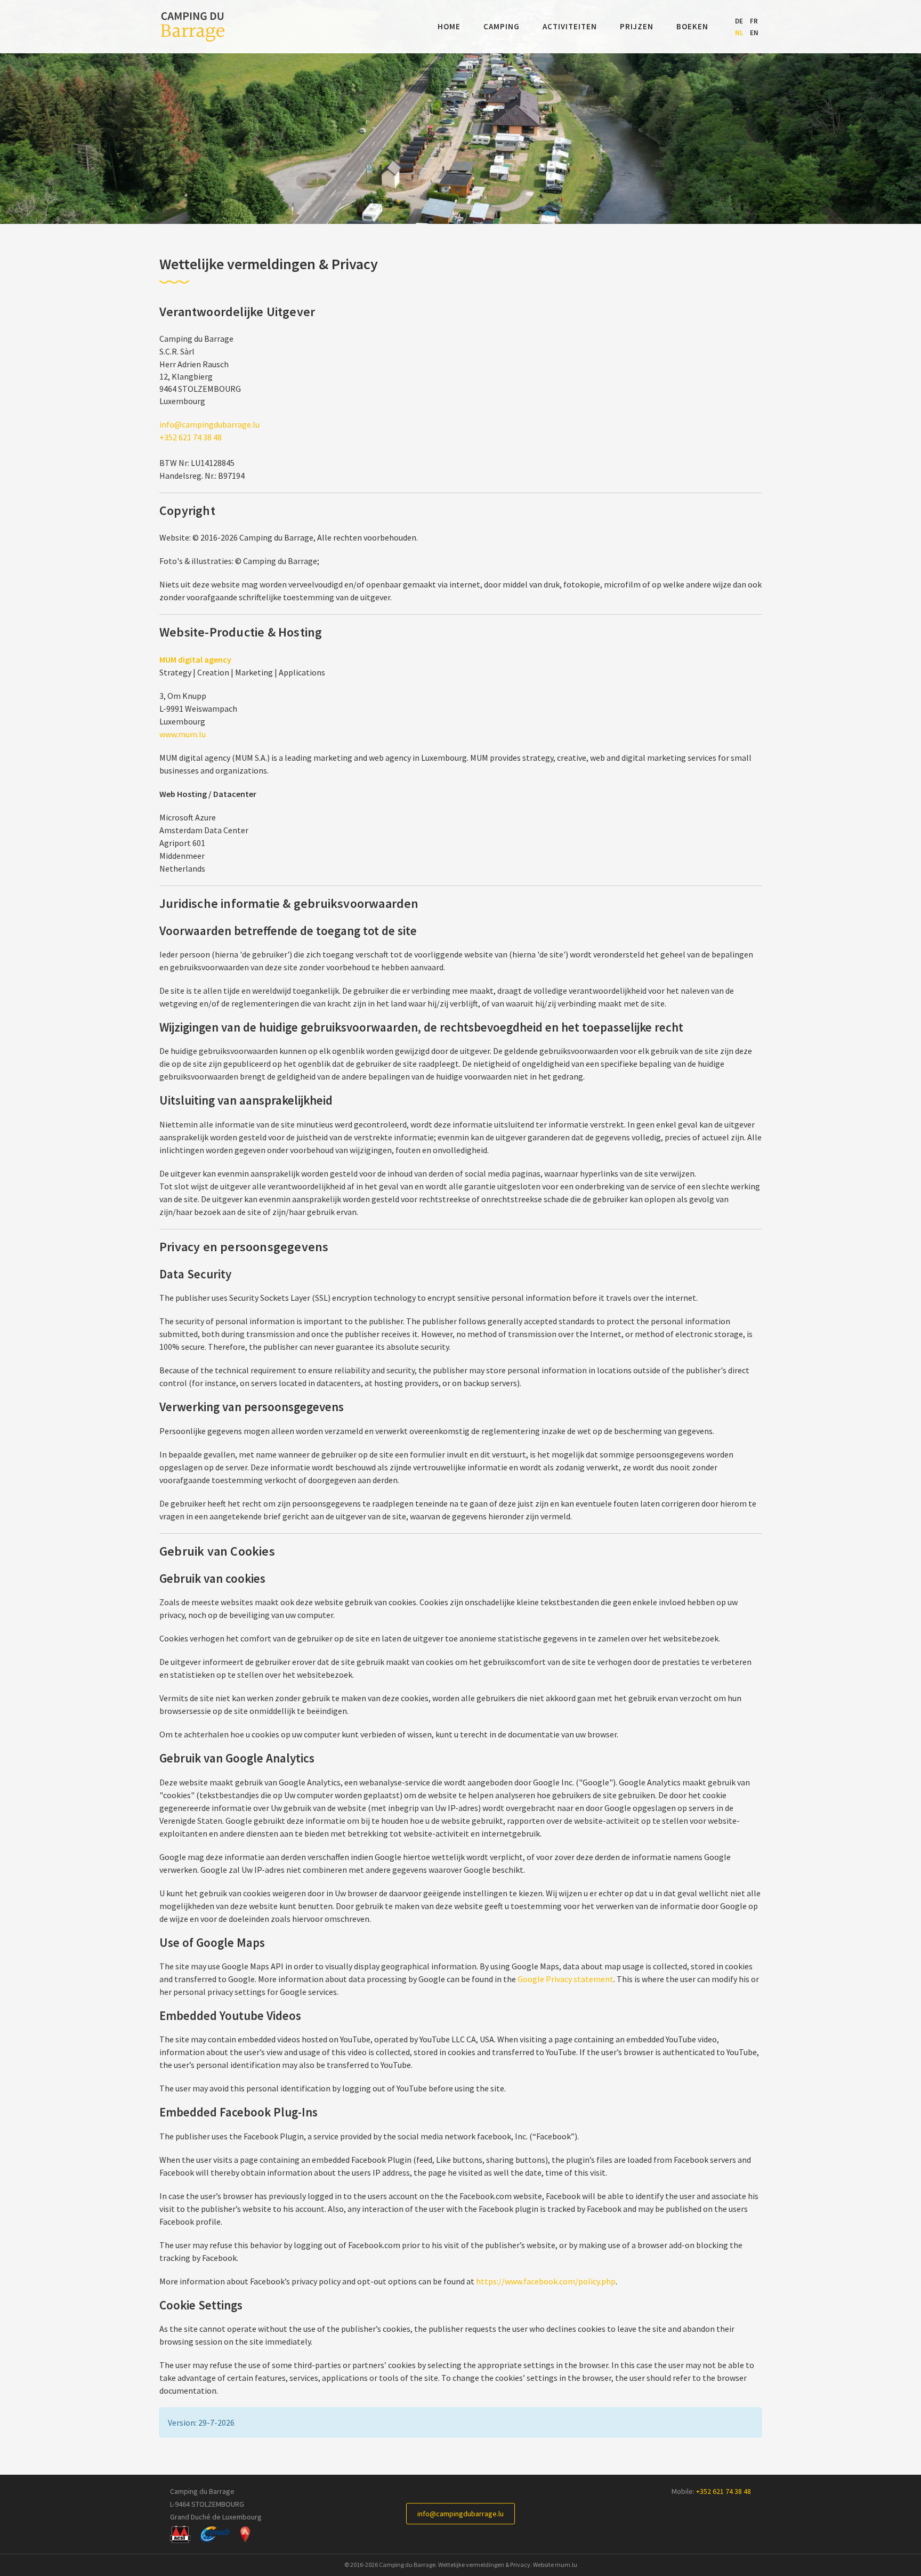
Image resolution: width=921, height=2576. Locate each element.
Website (543, 2565)
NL (739, 33)
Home (449, 26)
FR (754, 21)
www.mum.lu (183, 734)
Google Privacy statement (565, 1979)
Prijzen (637, 26)
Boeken (692, 26)
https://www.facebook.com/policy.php (546, 2281)
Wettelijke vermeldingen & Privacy (484, 2565)
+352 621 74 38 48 (191, 437)
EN (754, 33)
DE (739, 21)
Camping (502, 26)
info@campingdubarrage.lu (209, 424)
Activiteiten (570, 26)
